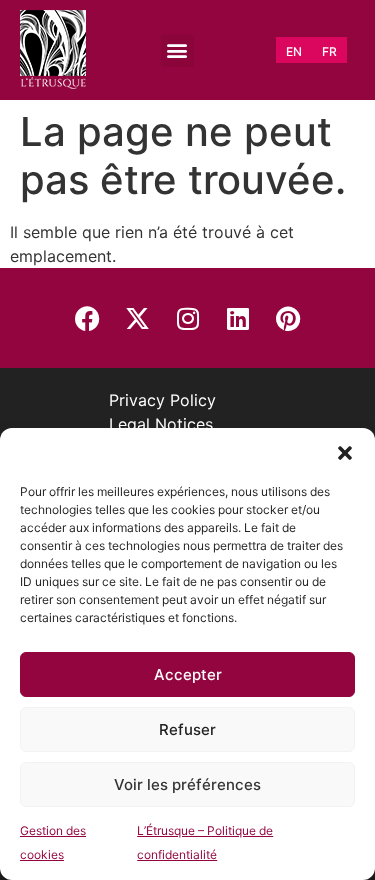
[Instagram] (188, 318)
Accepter (188, 674)
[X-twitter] (138, 318)
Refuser (187, 729)
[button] (345, 453)
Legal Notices (161, 424)
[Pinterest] (288, 318)
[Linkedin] (238, 318)
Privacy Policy (162, 400)
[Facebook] (88, 318)
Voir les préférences (187, 784)
